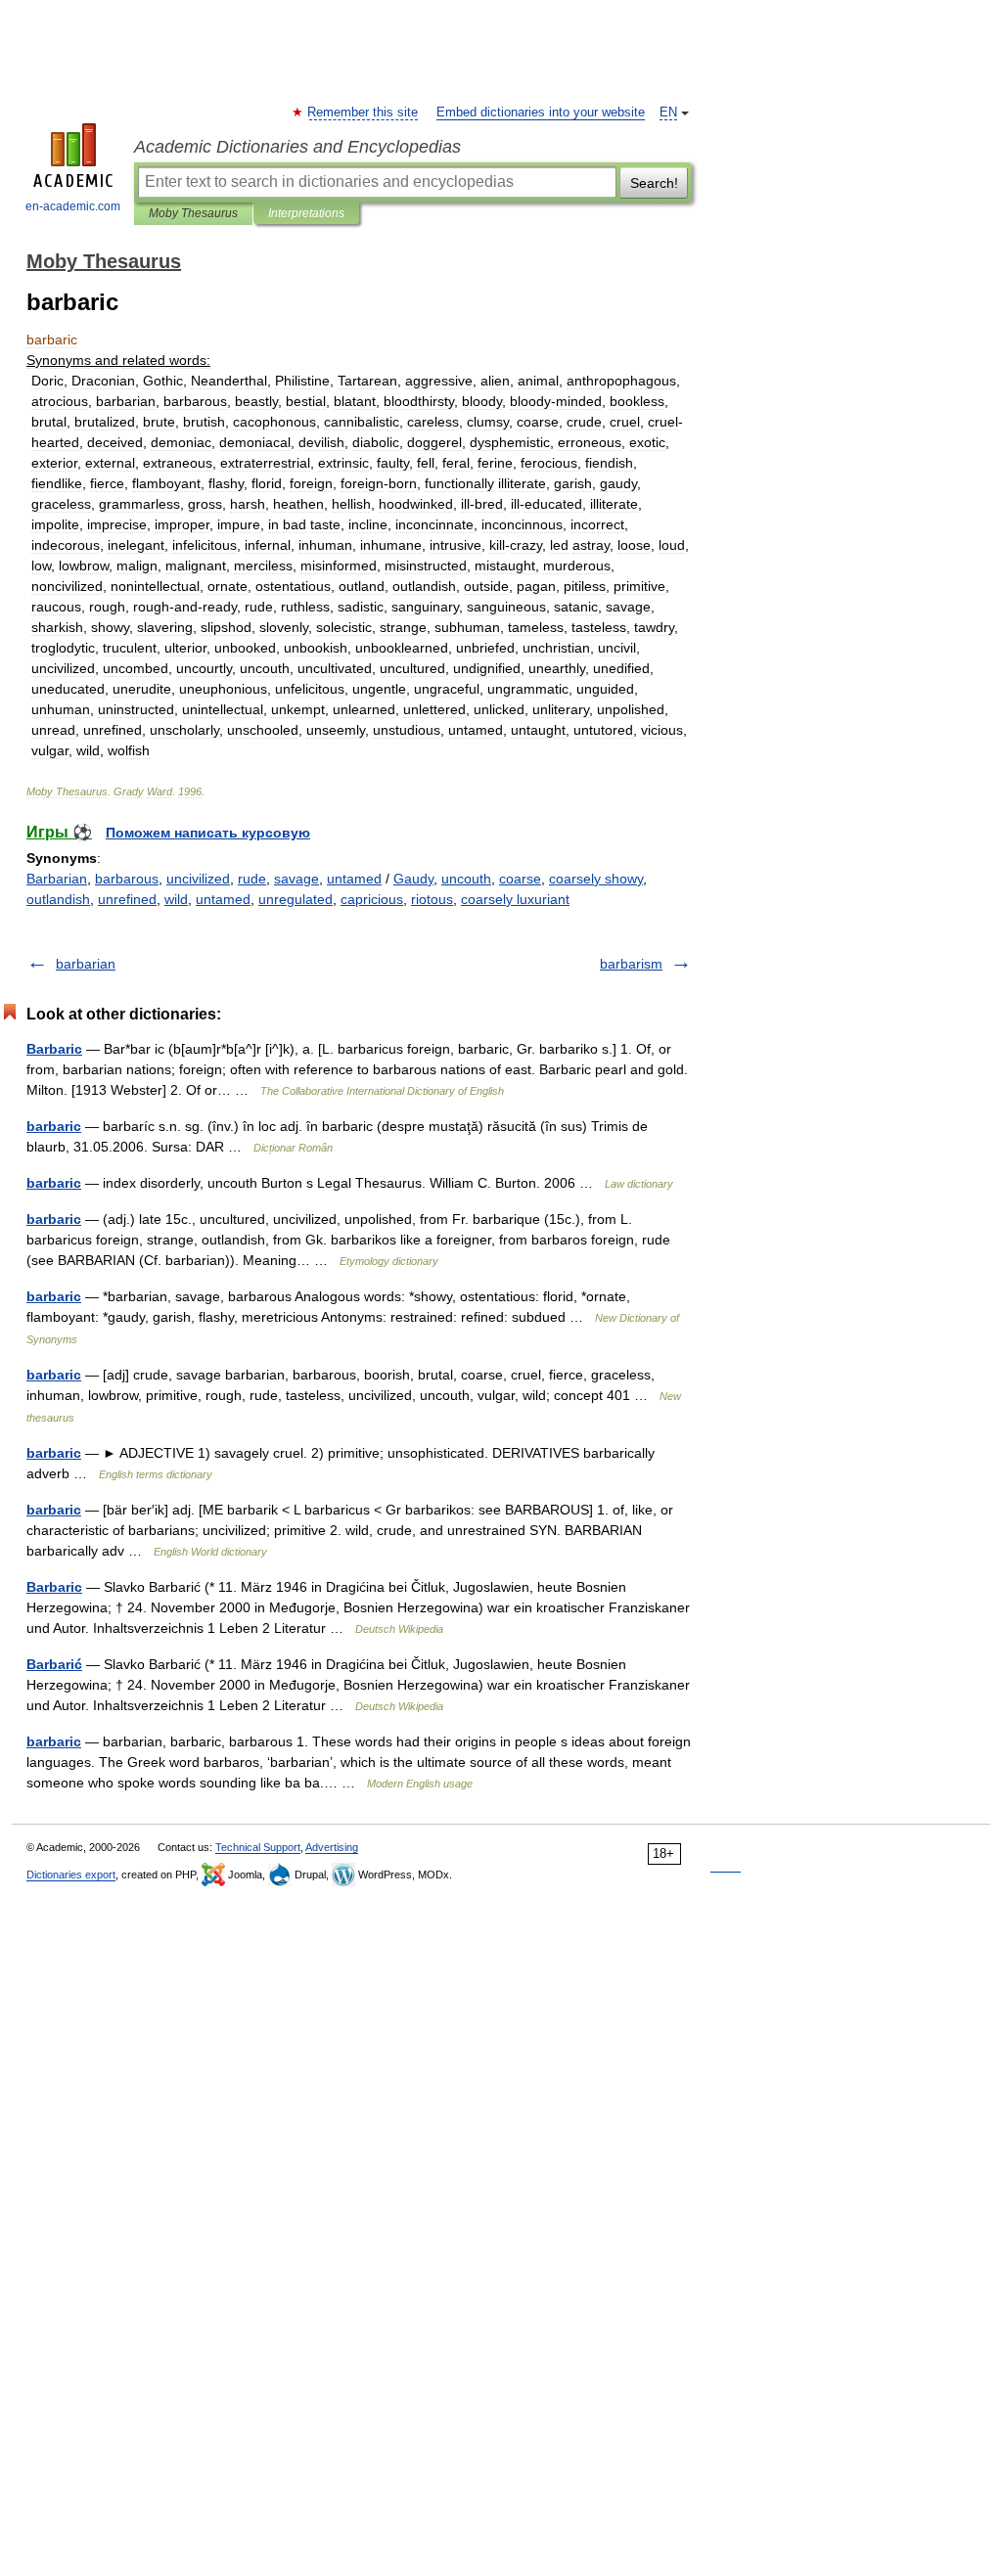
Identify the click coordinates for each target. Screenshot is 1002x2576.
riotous (432, 899)
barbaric (54, 1126)
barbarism (631, 964)
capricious (372, 899)
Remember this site (364, 113)
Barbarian (57, 879)
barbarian (86, 964)
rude (252, 879)
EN (668, 113)
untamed (354, 879)
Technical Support (258, 1847)
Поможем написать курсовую (208, 833)
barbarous (127, 879)
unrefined (127, 899)
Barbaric (54, 1049)
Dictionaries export (71, 1875)
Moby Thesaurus (193, 213)
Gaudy (413, 879)
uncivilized (198, 879)
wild (176, 899)
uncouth (466, 879)
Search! (654, 183)
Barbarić (54, 1664)
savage (296, 879)
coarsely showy (596, 879)
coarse (520, 879)
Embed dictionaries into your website (541, 113)
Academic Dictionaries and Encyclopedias (297, 147)
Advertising (332, 1847)
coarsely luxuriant (515, 899)
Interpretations (306, 213)
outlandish (58, 899)
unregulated (296, 899)
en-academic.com (73, 206)
